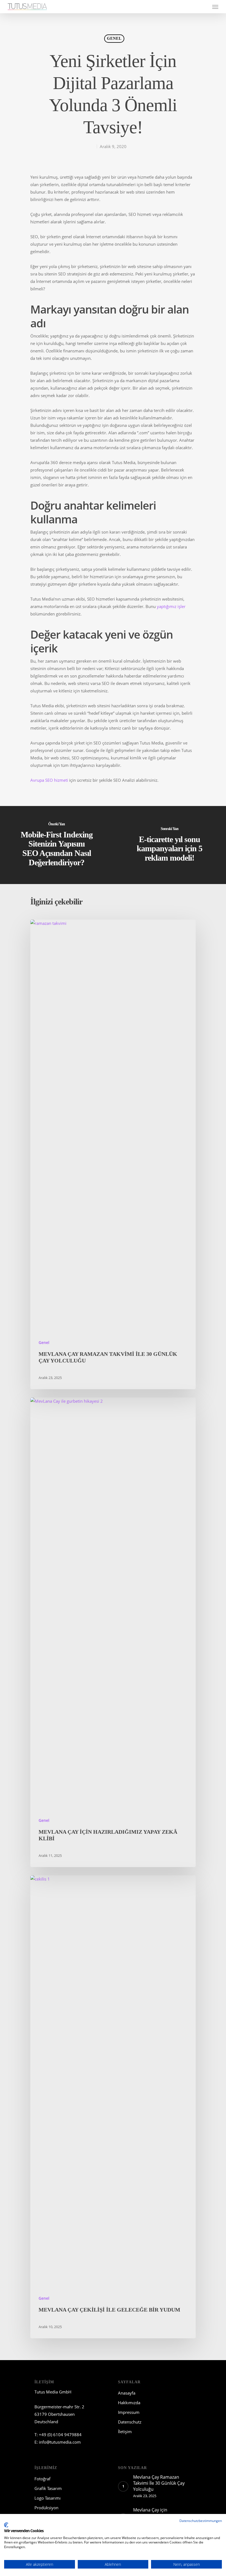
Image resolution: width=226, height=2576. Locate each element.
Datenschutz (130, 2422)
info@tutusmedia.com (60, 2442)
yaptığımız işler (171, 606)
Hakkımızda (129, 2403)
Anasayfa (127, 2393)
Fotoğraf (42, 2479)
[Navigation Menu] (215, 7)
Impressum (129, 2412)
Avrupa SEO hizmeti (49, 780)
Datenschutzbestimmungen (201, 2521)
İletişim (125, 2432)
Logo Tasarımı (48, 2498)
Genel (114, 38)
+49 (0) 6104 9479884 (60, 2435)
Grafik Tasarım (48, 2488)
